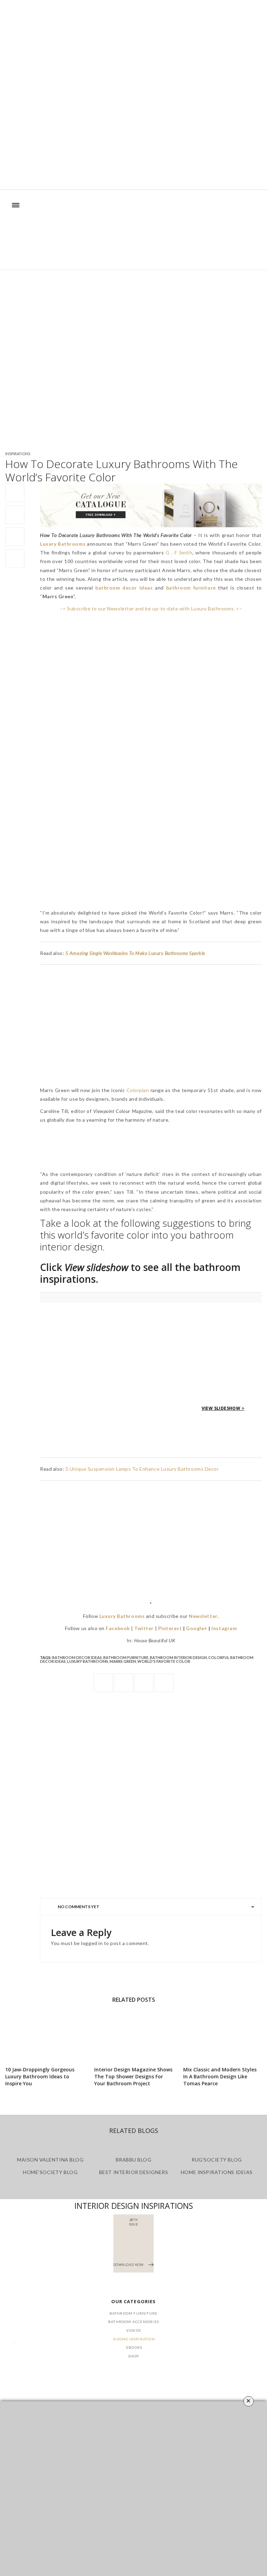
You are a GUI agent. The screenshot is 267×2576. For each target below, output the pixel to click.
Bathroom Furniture (134, 2313)
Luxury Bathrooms (88, 1661)
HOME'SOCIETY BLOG (50, 2172)
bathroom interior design (178, 1657)
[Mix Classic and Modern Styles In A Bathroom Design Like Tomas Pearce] (222, 2035)
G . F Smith (179, 552)
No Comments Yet (79, 1907)
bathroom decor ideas (77, 1657)
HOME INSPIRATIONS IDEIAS (217, 2172)
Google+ (197, 1628)
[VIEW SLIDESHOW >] (151, 1297)
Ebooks (134, 2347)
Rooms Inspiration (134, 2339)
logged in (92, 1943)
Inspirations (18, 454)
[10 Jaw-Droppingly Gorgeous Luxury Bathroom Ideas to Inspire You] (44, 2035)
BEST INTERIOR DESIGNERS (133, 2172)
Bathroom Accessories (133, 2322)
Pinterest (170, 1628)
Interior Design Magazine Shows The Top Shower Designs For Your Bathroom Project (133, 2076)
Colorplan (138, 1090)
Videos (133, 2330)
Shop (134, 2356)
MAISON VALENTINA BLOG (50, 2160)
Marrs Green (123, 1661)
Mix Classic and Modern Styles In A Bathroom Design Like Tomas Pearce (220, 2076)
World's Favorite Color (164, 1661)
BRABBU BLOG (134, 2160)
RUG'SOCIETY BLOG (217, 2160)
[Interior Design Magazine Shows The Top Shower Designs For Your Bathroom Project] (133, 2035)
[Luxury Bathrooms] (133, 235)
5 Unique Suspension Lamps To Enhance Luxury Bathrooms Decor (142, 1469)
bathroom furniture (126, 1657)
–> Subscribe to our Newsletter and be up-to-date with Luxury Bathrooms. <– (151, 609)
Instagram (224, 1628)
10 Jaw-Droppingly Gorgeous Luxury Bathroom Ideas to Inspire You (40, 2076)
